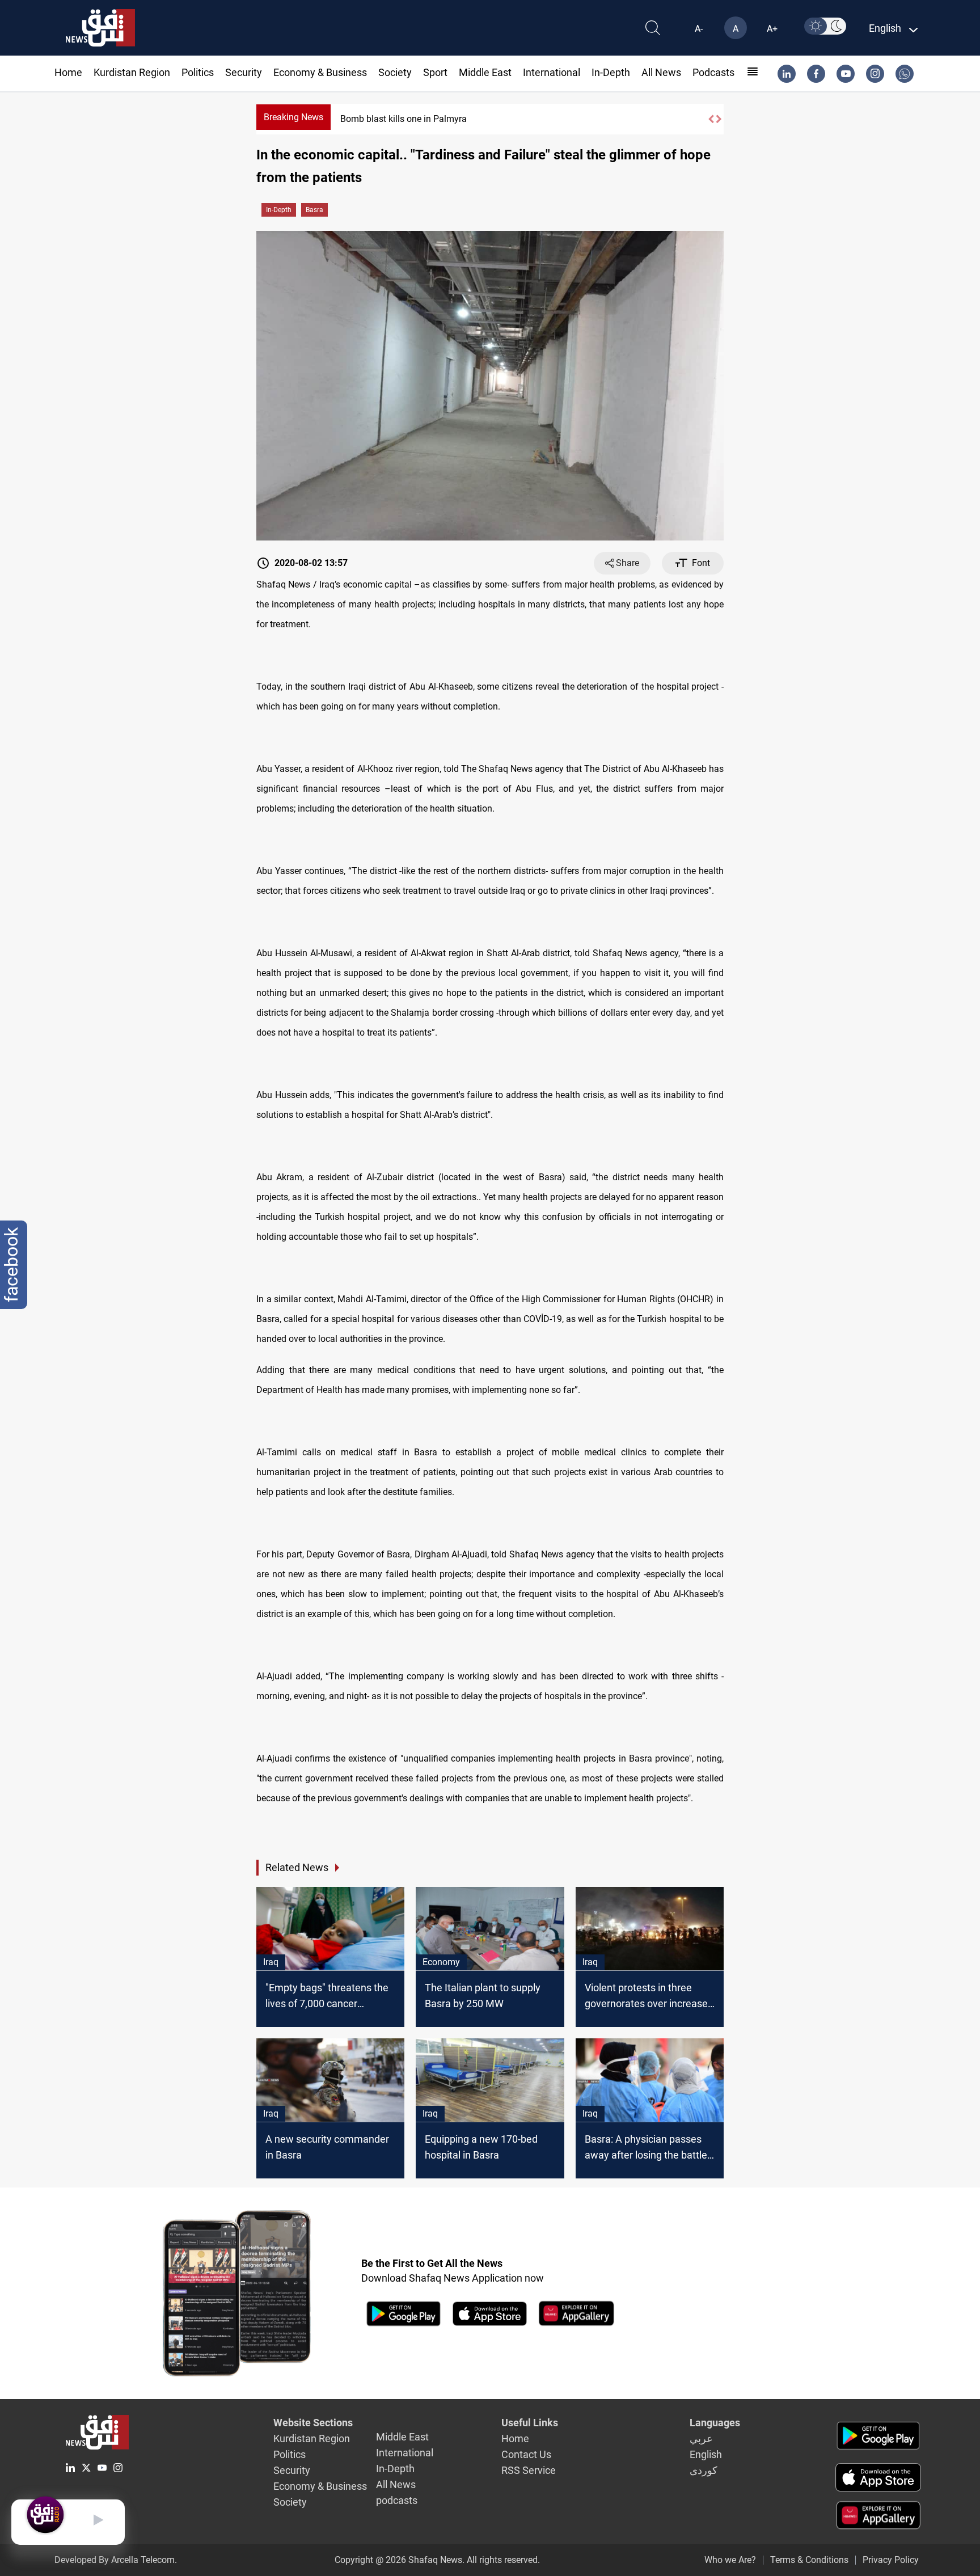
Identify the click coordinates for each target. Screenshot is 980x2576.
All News (661, 72)
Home (68, 72)
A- (699, 29)
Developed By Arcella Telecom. (116, 2560)
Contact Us (526, 2454)
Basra (314, 210)
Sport (435, 72)
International (552, 72)
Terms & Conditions (809, 2560)
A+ (772, 29)
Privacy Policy (891, 2560)
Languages (715, 2423)
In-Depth (611, 72)
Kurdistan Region (132, 72)
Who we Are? (730, 2560)
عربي (701, 2438)
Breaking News (293, 117)
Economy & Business (320, 72)
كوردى (704, 2470)
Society (395, 72)
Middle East (485, 72)
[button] (711, 119)
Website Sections (313, 2423)
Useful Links (530, 2423)
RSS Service (529, 2470)
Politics (198, 72)
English (706, 2454)
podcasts (713, 72)
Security (244, 72)
